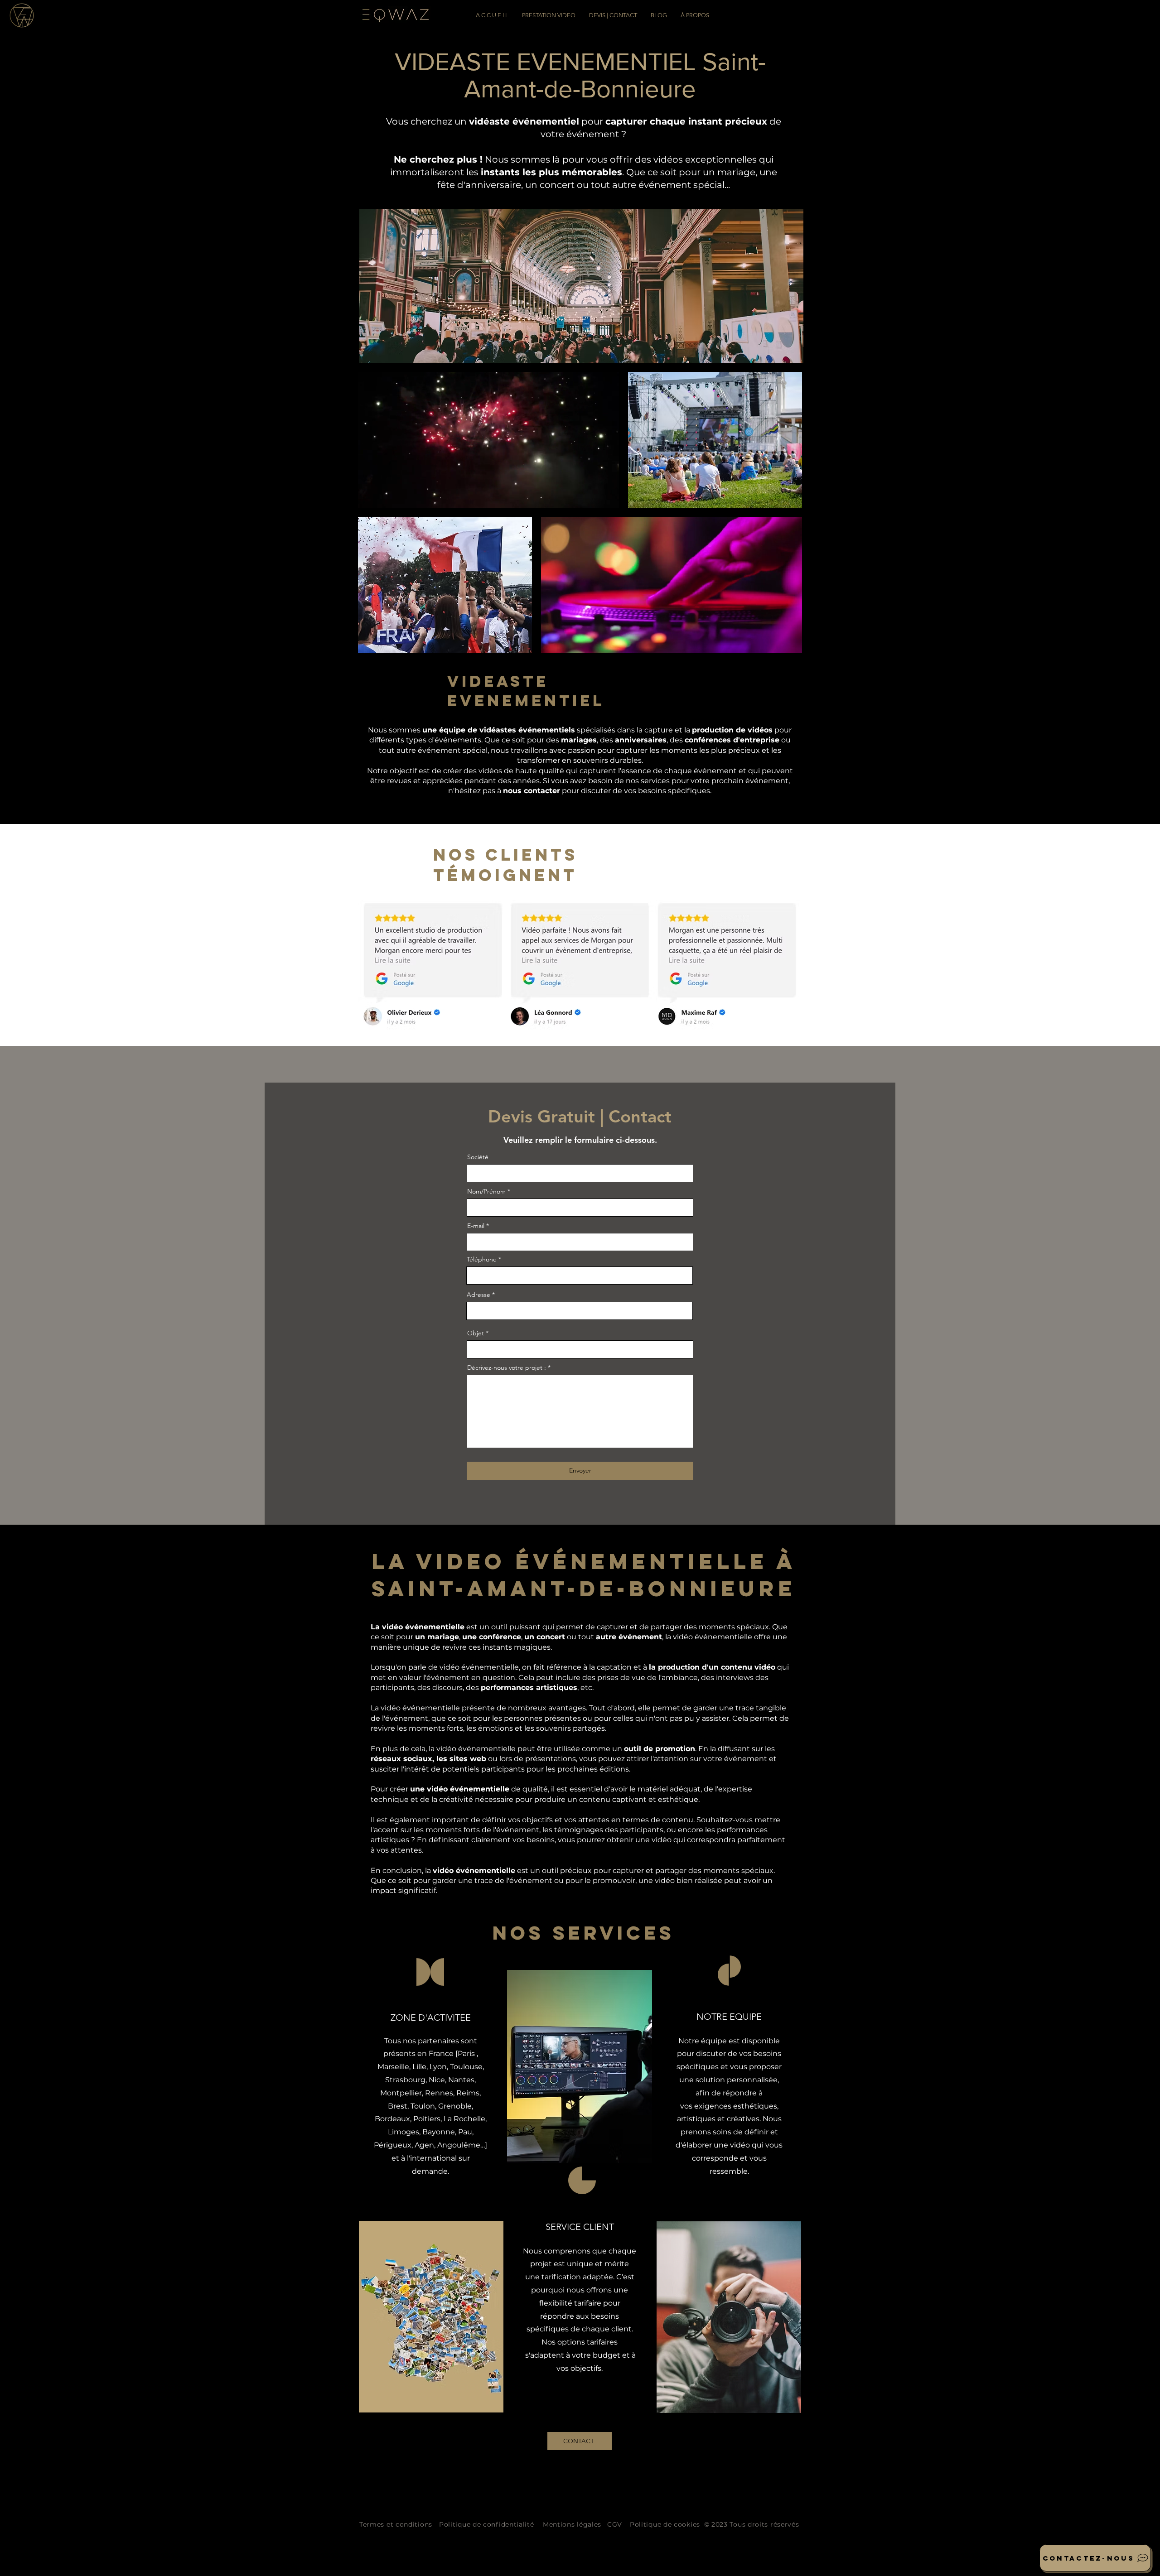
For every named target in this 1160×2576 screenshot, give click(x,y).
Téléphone (482, 1259)
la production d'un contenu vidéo (712, 1667)
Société (478, 1157)
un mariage (437, 1637)
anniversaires (641, 740)
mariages (579, 740)
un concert (545, 1637)
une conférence (492, 1637)
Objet (476, 1333)
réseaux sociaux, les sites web (428, 1759)
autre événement (629, 1637)
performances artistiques (529, 1688)
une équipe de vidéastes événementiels (499, 730)
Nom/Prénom (486, 1191)
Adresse (478, 1295)
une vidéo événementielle (460, 1789)
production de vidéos (732, 730)
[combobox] (580, 1311)
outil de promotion (660, 1749)
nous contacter (532, 791)
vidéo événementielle (474, 1871)
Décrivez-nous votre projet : (507, 1367)
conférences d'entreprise (732, 740)
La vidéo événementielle (418, 1627)
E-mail (476, 1226)
